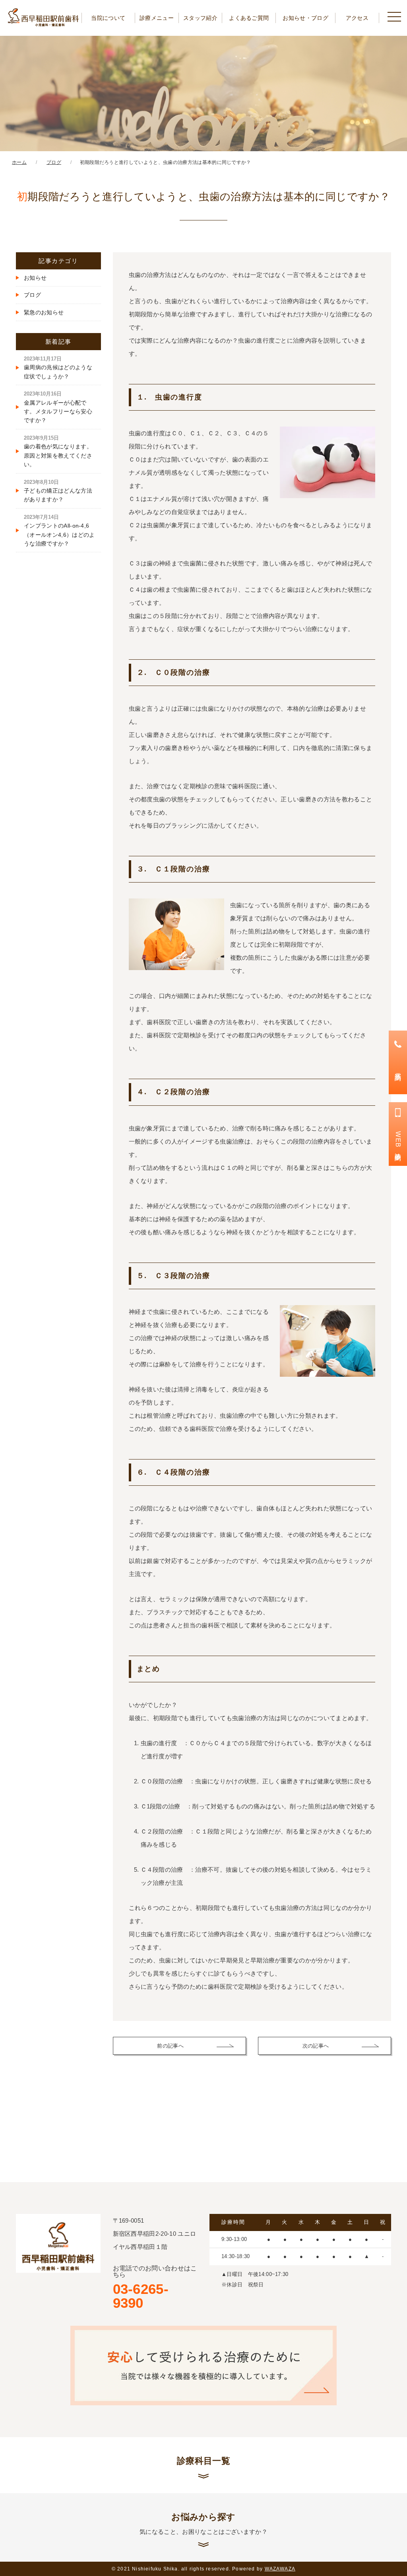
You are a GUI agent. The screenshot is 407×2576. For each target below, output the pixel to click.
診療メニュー (157, 18)
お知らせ (35, 278)
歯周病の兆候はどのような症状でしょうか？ (58, 368)
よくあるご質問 (249, 18)
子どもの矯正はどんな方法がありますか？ (58, 491)
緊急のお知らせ (44, 312)
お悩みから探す (203, 2523)
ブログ (32, 295)
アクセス (357, 18)
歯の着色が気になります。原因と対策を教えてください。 (58, 451)
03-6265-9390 (155, 2288)
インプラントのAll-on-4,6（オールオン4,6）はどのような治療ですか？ (59, 530)
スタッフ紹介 (200, 18)
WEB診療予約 (398, 1141)
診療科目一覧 (203, 2461)
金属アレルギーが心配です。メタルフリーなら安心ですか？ (58, 407)
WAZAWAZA (280, 2569)
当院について (108, 18)
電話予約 (398, 1069)
